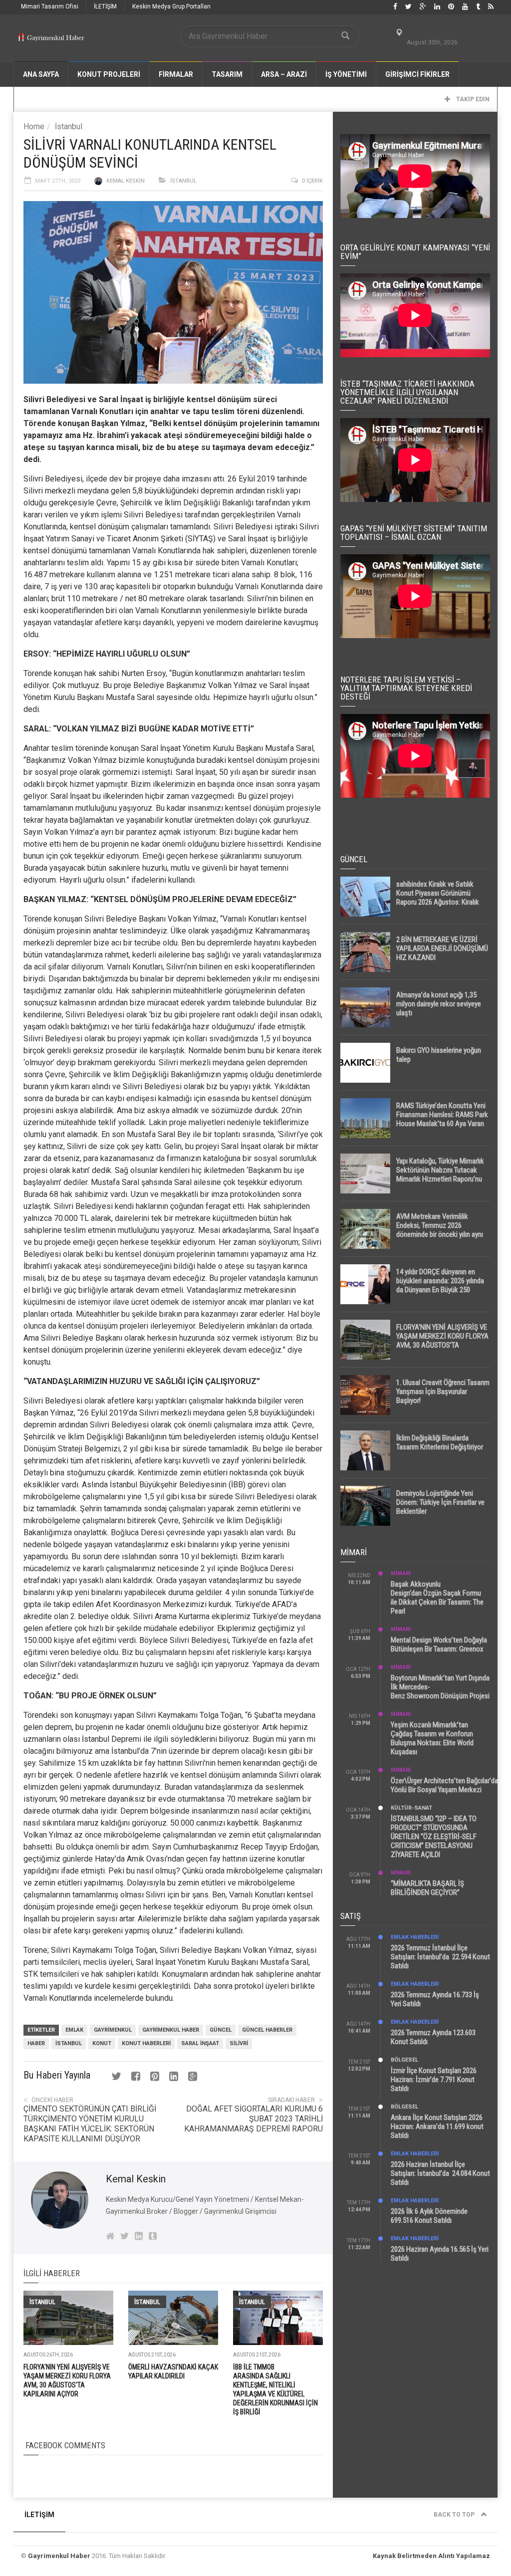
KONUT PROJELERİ (109, 74)
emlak (74, 2030)
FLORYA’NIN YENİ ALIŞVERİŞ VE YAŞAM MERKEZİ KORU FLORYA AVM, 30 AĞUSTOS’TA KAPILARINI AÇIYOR (442, 1341)
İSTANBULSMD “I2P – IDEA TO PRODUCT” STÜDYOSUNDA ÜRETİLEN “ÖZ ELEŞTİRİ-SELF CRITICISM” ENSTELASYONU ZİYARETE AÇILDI (434, 1837)
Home (34, 126)
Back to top (455, 2515)
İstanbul (69, 126)
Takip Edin (472, 99)
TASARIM (227, 74)
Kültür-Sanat (411, 1808)
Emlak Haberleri (415, 1937)
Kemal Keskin (126, 181)
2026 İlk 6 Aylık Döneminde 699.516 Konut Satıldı (429, 2216)
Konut (102, 2043)
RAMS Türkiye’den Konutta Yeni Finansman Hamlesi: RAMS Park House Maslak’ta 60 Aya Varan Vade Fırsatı (442, 1119)
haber (36, 2043)
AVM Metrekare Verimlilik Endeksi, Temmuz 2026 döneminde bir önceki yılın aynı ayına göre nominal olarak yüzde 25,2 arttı (442, 1234)
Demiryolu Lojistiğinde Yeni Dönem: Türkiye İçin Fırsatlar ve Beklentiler (440, 1502)
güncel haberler (267, 2030)
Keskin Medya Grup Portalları (171, 6)
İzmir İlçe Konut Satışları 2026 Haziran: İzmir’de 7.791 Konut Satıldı (434, 2080)
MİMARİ (401, 1573)
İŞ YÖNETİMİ (346, 74)
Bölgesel (404, 2060)
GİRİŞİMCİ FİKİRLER (417, 74)
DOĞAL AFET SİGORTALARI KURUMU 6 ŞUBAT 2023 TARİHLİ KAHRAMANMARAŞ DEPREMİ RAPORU (254, 2119)
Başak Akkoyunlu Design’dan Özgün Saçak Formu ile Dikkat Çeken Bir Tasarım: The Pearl (437, 1598)
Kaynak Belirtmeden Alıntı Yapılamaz (431, 2556)
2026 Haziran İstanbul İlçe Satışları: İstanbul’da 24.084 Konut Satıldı (440, 2173)
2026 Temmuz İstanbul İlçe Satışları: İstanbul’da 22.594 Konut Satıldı (440, 1957)
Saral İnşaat (200, 2043)
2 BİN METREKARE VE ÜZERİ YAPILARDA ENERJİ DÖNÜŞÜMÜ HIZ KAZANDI (442, 948)
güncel (221, 2030)
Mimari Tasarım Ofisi (50, 6)
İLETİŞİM (105, 6)
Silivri (239, 2043)
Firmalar (176, 74)
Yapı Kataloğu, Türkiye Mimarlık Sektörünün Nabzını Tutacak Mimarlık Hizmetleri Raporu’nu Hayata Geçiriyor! (440, 1174)
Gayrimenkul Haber (59, 2556)
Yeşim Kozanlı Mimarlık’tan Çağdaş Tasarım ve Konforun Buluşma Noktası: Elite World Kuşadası (432, 1738)
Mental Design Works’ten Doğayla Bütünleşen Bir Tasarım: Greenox (439, 1644)
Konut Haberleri (146, 2043)
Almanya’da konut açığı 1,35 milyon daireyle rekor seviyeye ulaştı (439, 1004)
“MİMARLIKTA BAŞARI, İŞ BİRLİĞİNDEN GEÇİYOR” (427, 1888)
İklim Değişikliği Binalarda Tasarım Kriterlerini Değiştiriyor (440, 1442)
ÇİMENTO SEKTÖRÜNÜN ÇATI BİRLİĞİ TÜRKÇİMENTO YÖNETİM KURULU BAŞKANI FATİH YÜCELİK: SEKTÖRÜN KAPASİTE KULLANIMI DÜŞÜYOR (90, 2124)
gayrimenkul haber (171, 2030)
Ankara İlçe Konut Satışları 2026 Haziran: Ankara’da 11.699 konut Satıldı (437, 2126)
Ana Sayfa (41, 74)
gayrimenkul (113, 2030)
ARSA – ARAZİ (284, 74)
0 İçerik (312, 181)
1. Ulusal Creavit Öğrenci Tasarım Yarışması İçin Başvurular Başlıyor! (443, 1392)
